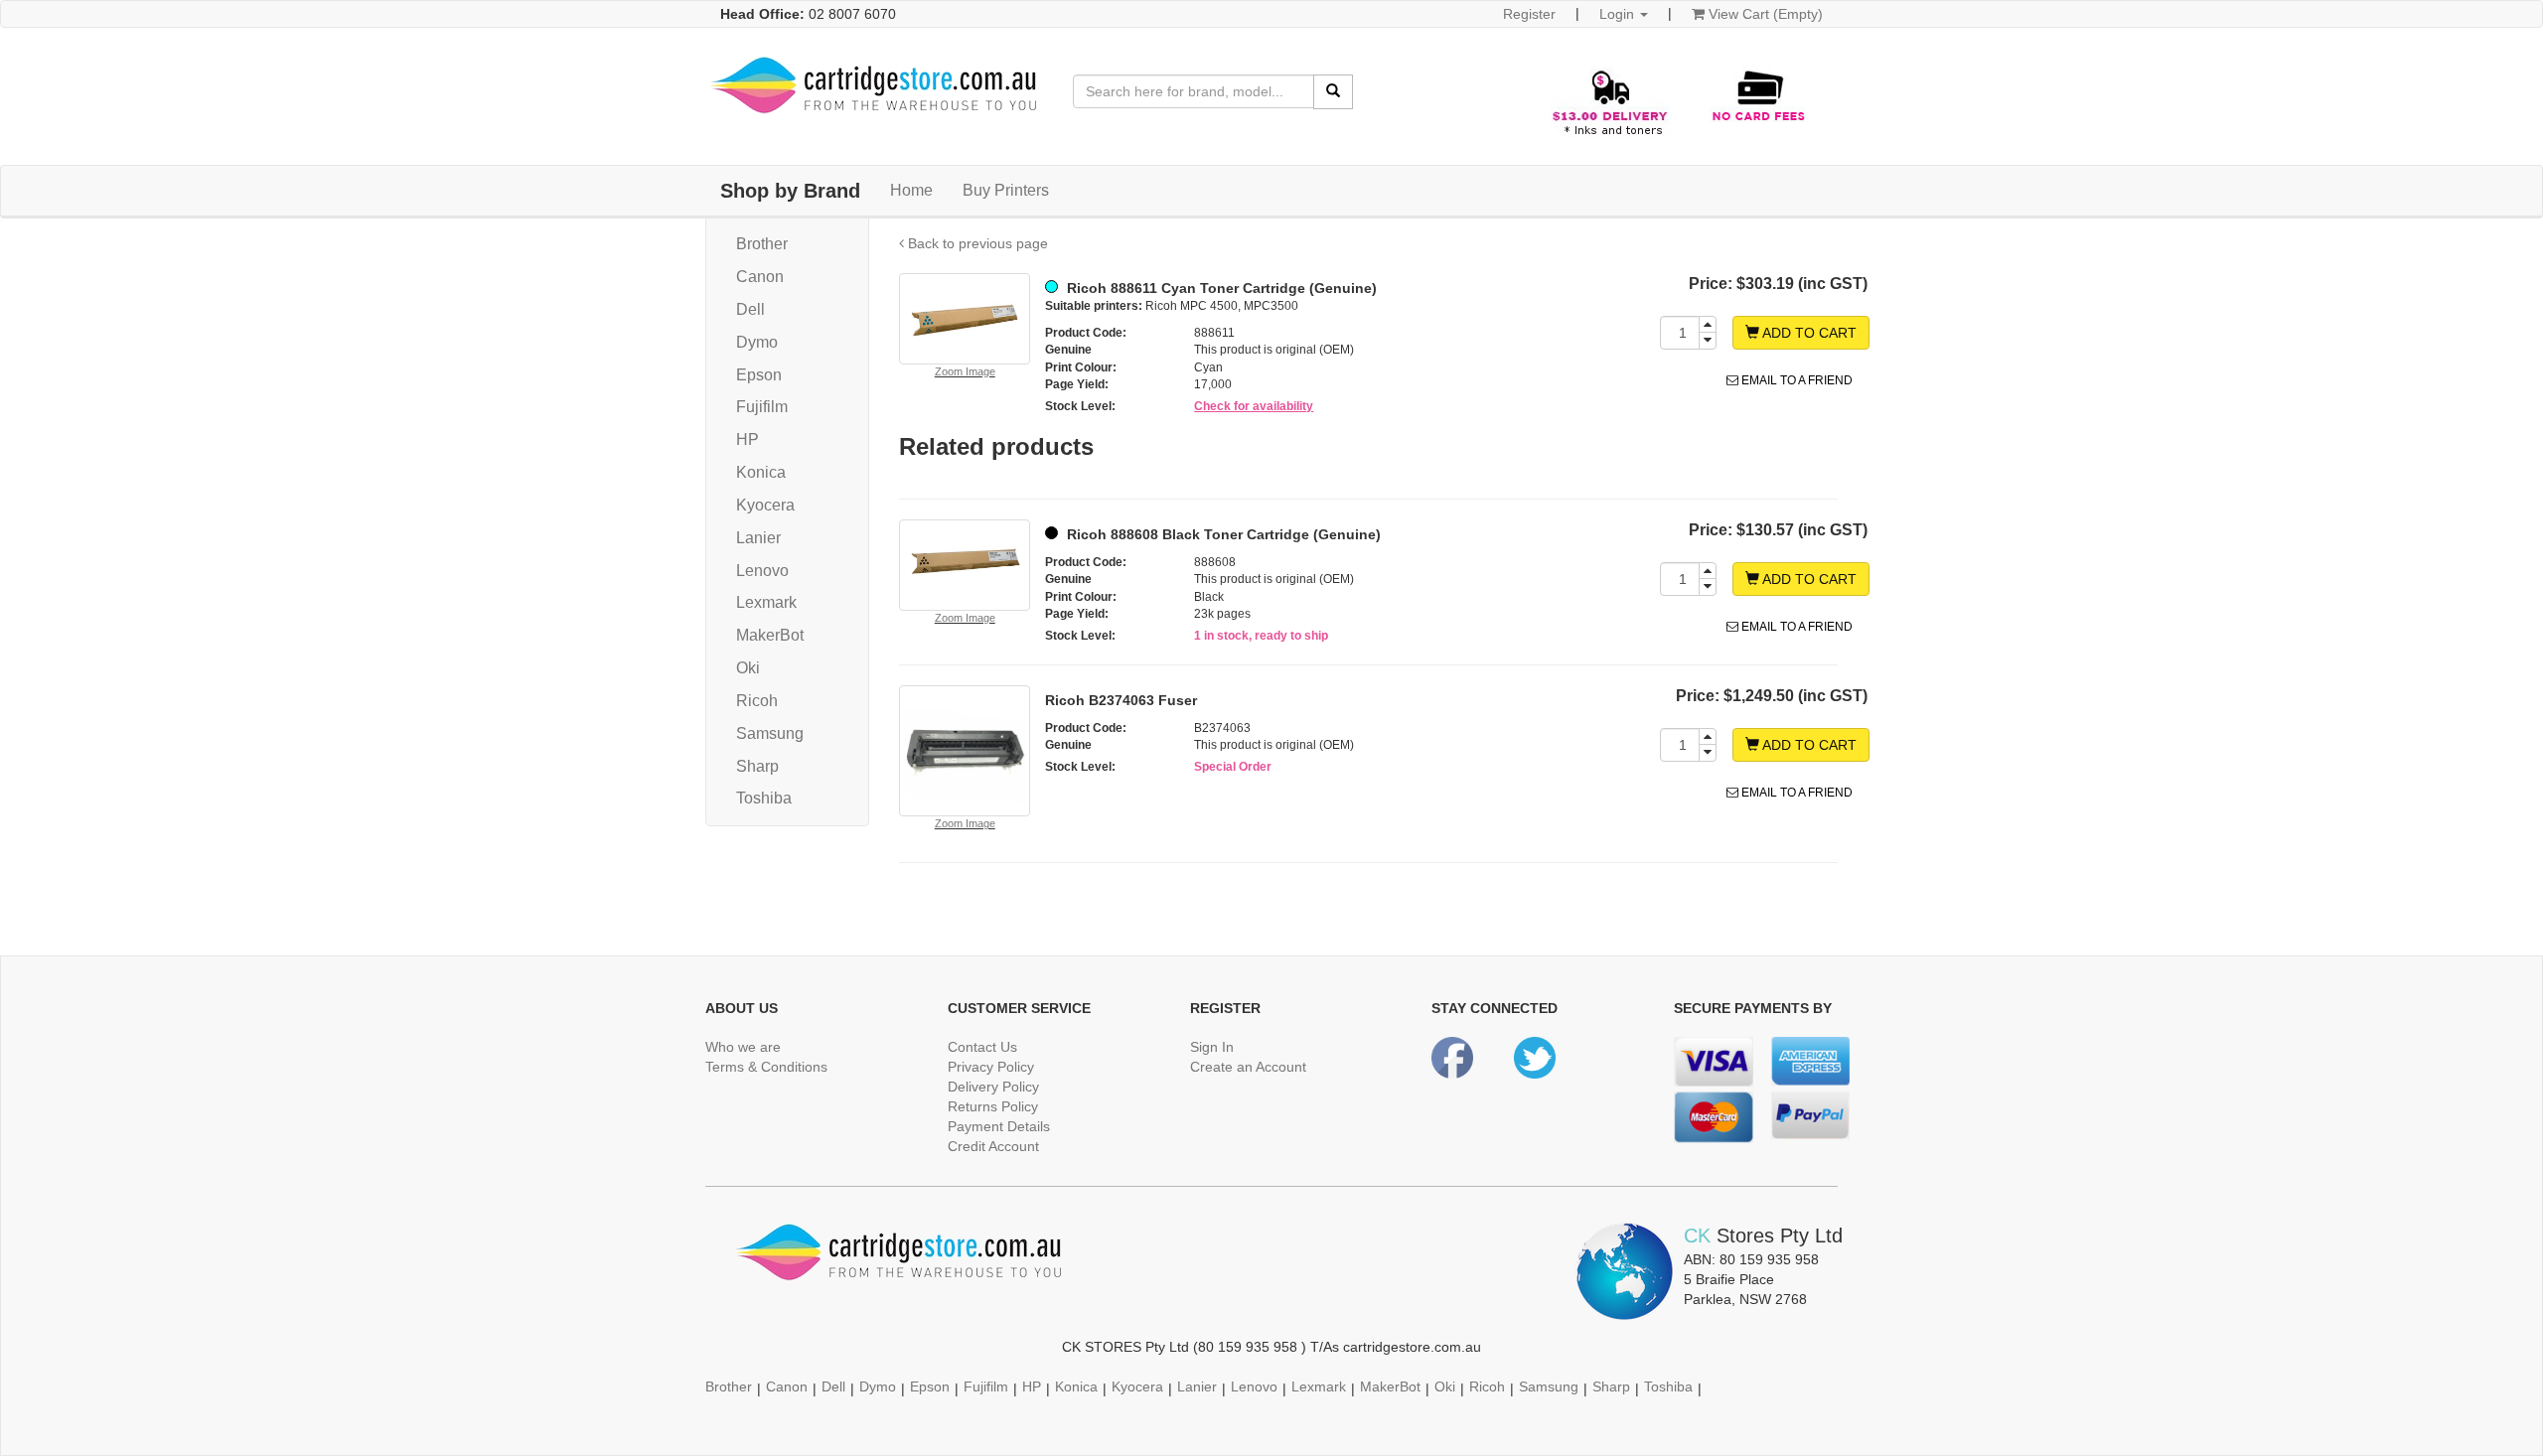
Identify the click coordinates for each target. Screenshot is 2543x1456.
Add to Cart (1808, 333)
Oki (748, 668)
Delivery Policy (993, 1087)
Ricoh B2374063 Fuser (1121, 700)
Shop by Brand (790, 191)
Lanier (758, 538)
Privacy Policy (991, 1067)
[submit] (1333, 92)
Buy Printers (1006, 190)
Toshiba (764, 798)
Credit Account (993, 1146)
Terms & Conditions (766, 1067)
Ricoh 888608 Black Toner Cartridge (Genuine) (1222, 534)
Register (1529, 14)
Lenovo (762, 571)
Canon (760, 277)
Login (1619, 14)
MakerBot (770, 635)
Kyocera (765, 505)
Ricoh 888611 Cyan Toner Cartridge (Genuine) (1220, 288)
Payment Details (999, 1126)
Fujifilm (762, 407)
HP (748, 439)
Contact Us (982, 1047)
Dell (750, 309)
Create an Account (1248, 1067)
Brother (762, 244)
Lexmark (766, 602)
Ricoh (757, 701)
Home (911, 190)
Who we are (743, 1047)
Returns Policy (993, 1106)
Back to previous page (976, 243)
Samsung (770, 733)
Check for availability (1254, 406)
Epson (759, 375)
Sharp (757, 766)
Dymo (757, 342)
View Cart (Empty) (1764, 14)
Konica (761, 472)
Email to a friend (1795, 380)
